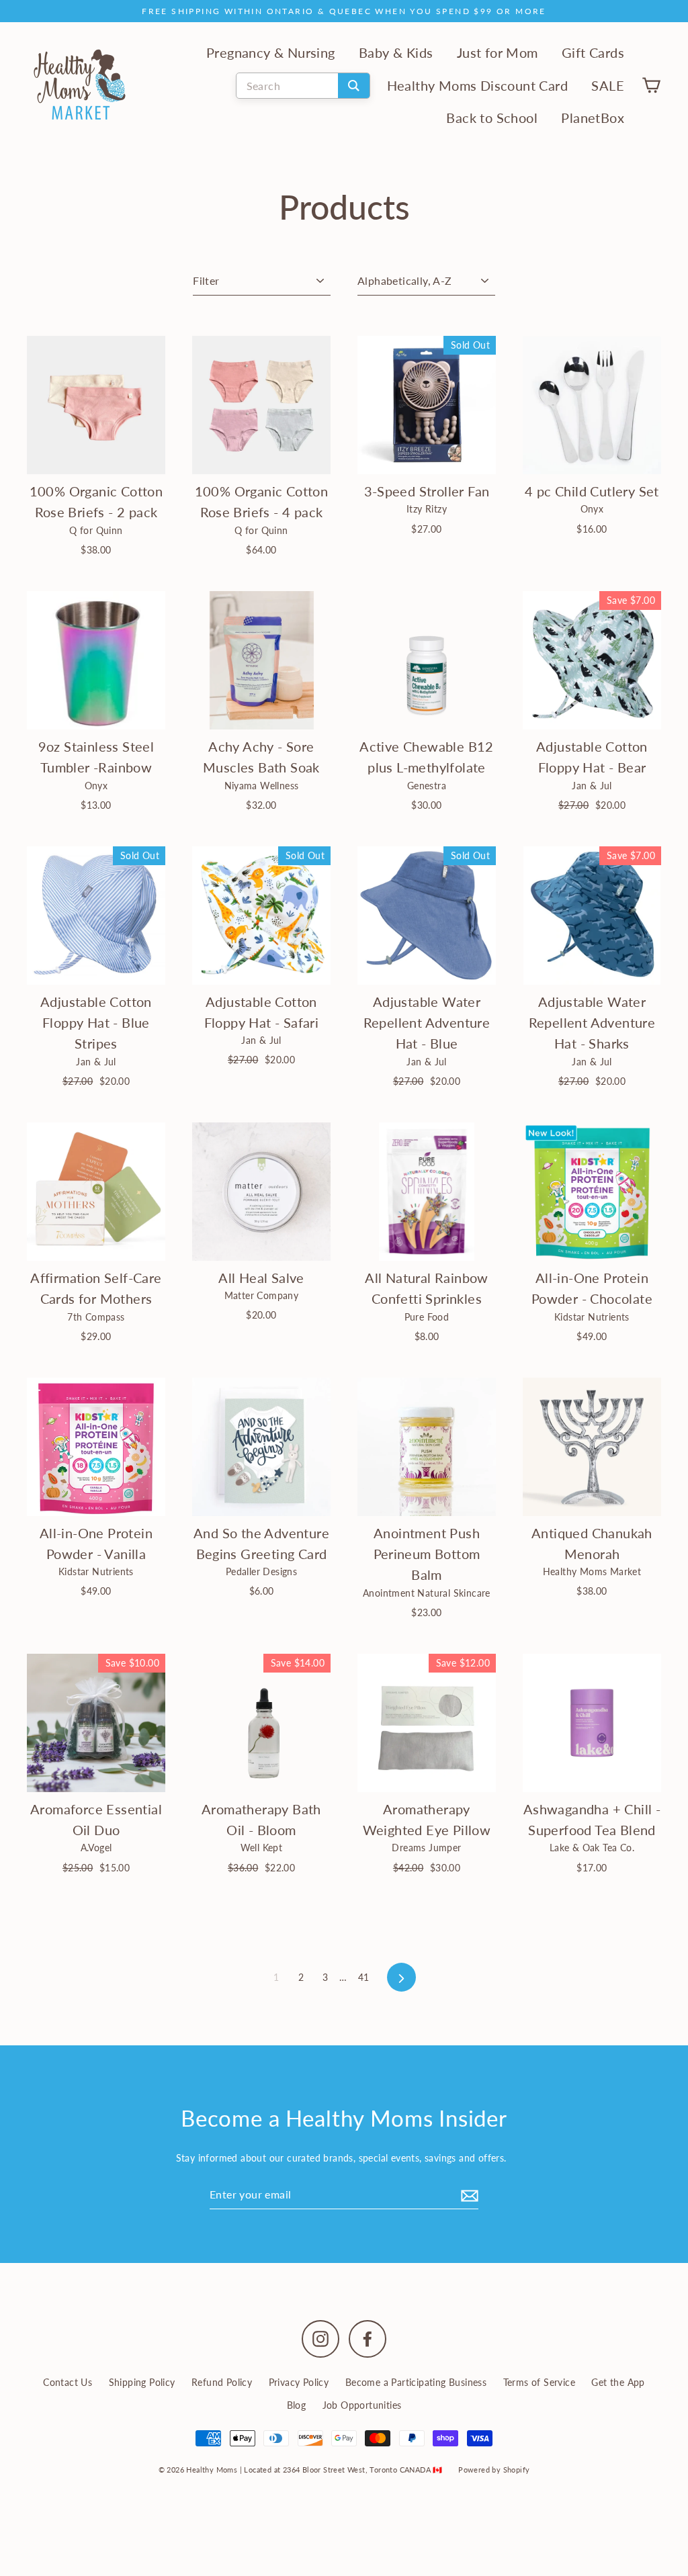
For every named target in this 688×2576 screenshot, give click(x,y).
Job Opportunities (362, 2405)
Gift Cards (593, 53)
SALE (608, 86)
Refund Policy (222, 2382)
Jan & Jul (592, 786)
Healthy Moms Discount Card (477, 86)
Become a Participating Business (416, 2382)
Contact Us (68, 2382)
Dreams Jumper (426, 1848)
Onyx (592, 509)
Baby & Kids (396, 53)
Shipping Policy (142, 2382)
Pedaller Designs (261, 1571)
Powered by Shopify (494, 2470)
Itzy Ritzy (427, 509)
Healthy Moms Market (592, 1571)
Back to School (492, 118)
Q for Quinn (96, 530)
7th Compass (96, 1317)
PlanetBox (593, 118)
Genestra (427, 786)
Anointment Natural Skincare (427, 1593)
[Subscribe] (468, 2194)
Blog (297, 2405)
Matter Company (262, 1295)
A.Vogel (96, 1848)
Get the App (618, 2382)
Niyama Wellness (262, 786)
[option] (96, 1723)
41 (364, 1977)
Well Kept (262, 1848)
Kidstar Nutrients (592, 1317)
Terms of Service (539, 2382)
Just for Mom (498, 53)
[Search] (354, 86)
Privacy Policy (299, 2382)
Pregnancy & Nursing (271, 53)
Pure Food (427, 1317)
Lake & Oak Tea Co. (592, 1848)
